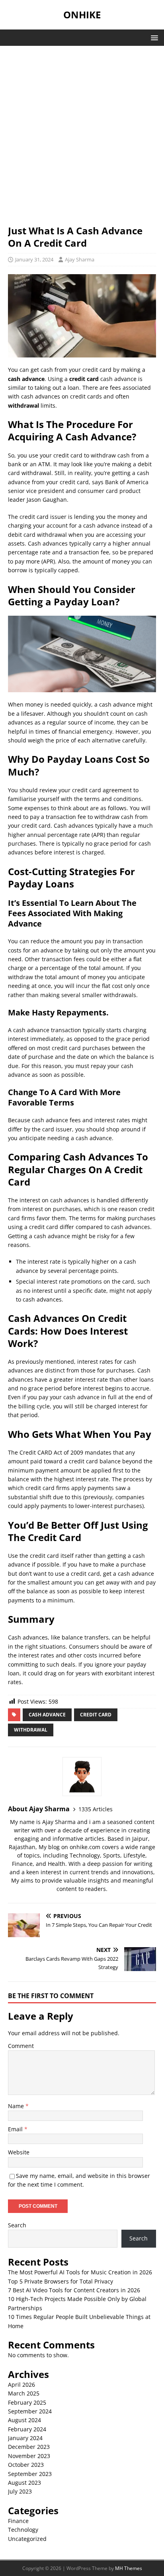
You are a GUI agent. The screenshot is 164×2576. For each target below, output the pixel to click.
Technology (23, 2530)
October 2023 (26, 2465)
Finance (18, 2521)
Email (16, 2129)
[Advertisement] (82, 139)
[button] (153, 37)
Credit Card (96, 1715)
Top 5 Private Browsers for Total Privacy (61, 2281)
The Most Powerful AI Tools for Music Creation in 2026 (80, 2272)
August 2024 (24, 2420)
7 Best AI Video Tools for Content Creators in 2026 (74, 2290)
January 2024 (25, 2438)
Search (17, 2225)
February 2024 (27, 2429)
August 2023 (24, 2483)
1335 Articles (96, 1809)
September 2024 (30, 2411)
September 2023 (30, 2474)
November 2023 (29, 2456)
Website (19, 2152)
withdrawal (31, 1730)
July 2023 (20, 2491)
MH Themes (129, 2568)
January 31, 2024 (34, 259)
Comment (21, 2046)
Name (17, 2106)
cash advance (47, 1715)
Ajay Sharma (80, 259)
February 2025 (27, 2402)
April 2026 (21, 2385)
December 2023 (29, 2447)
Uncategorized (27, 2539)
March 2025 (24, 2393)
